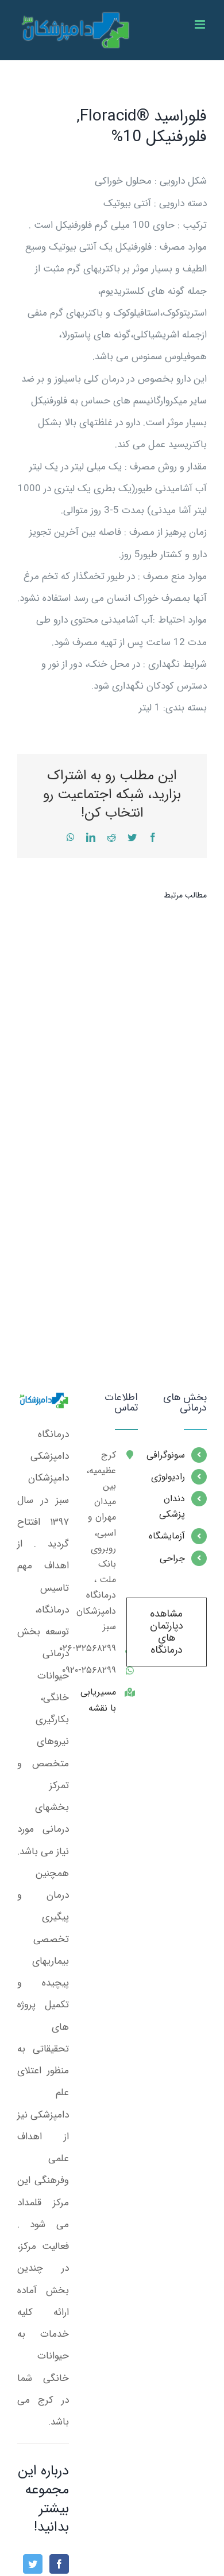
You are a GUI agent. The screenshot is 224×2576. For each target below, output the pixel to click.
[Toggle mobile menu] (201, 24)
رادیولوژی (170, 1477)
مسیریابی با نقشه (101, 1700)
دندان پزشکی (172, 1506)
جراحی (172, 1558)
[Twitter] (33, 2564)
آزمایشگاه (170, 1536)
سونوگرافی (170, 1455)
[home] (43, 1403)
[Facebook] (59, 2564)
